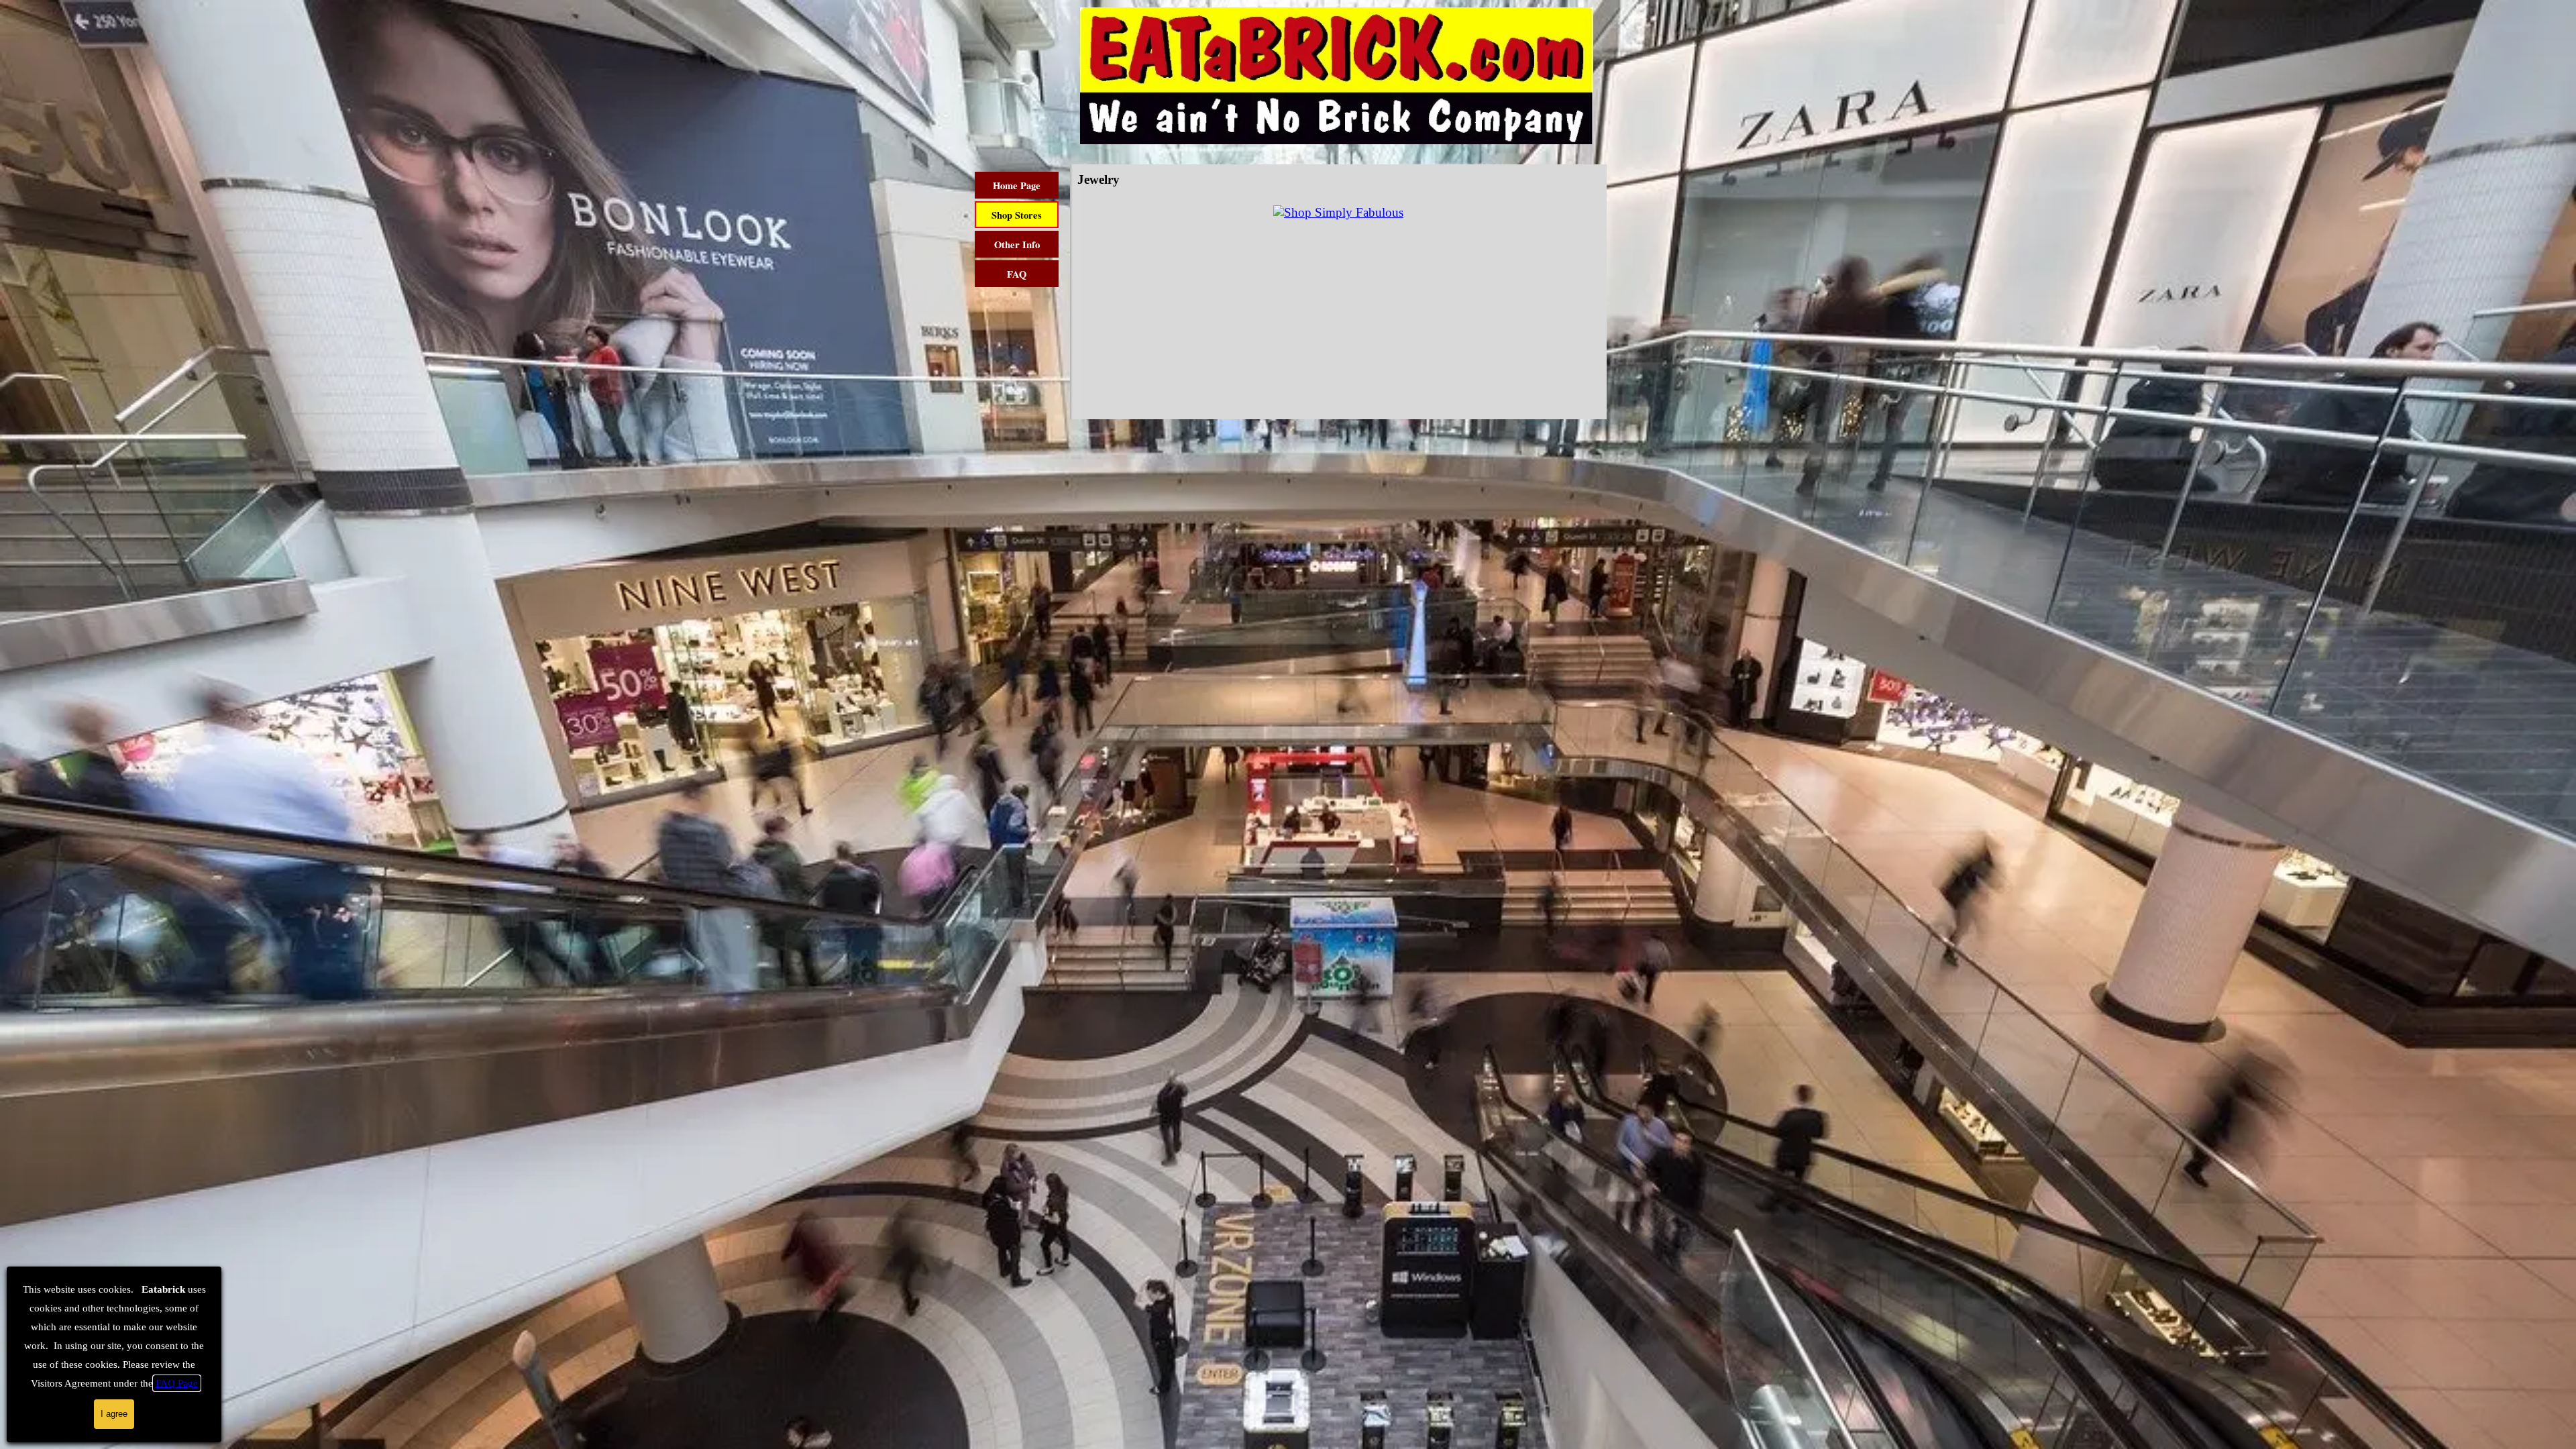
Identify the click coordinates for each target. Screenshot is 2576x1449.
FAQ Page (177, 1383)
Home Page (1017, 185)
